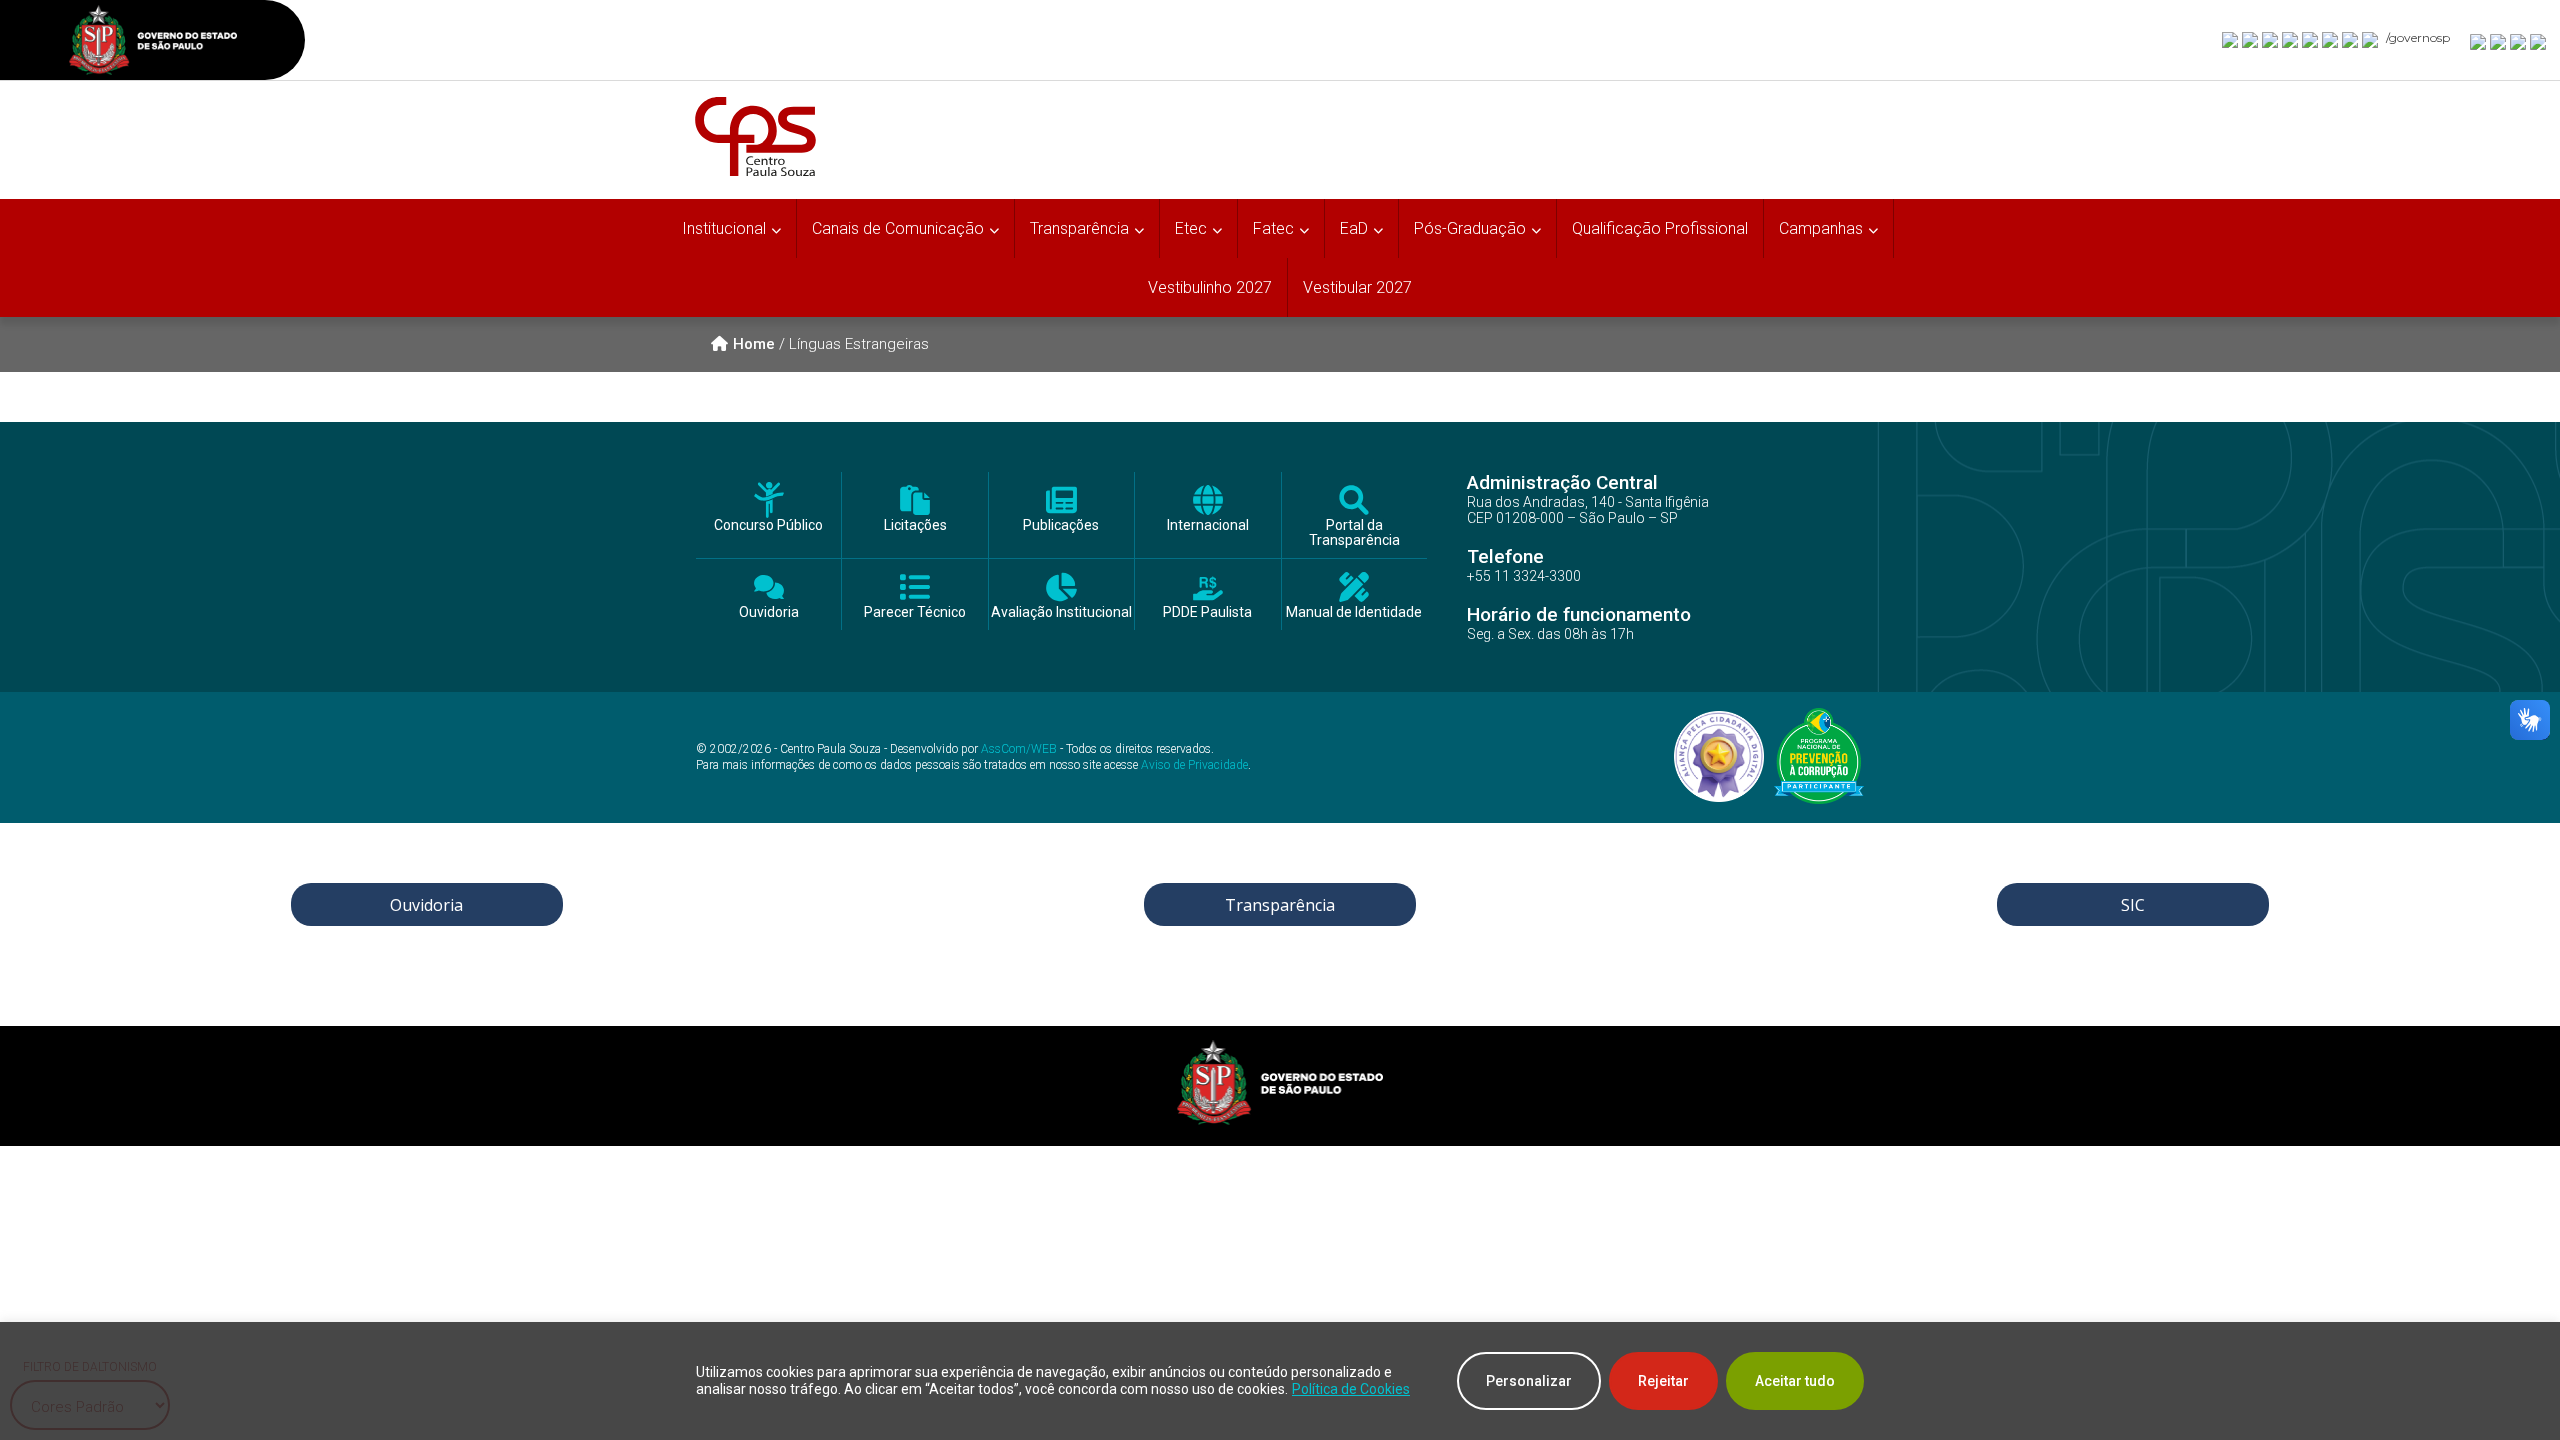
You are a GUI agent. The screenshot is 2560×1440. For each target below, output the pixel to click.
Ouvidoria (769, 612)
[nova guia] (2539, 41)
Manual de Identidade (1354, 612)
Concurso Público (768, 525)
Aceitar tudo (1795, 1381)
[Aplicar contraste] (2519, 41)
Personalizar (1529, 1381)
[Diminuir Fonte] (2499, 41)
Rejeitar (1663, 1381)
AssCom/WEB (1019, 749)
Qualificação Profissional (1660, 228)
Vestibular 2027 (1357, 287)
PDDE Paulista (1207, 612)
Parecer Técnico (915, 612)
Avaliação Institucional (1061, 612)
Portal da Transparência (1354, 533)
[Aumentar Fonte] (2479, 41)
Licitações (915, 525)
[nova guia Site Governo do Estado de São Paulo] (153, 42)
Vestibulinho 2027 (1210, 287)
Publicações (1061, 525)
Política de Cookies (1351, 1389)
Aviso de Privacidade (1194, 765)
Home (754, 344)
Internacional (1208, 525)
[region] (1280, 1381)
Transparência (1280, 905)
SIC (2133, 905)
